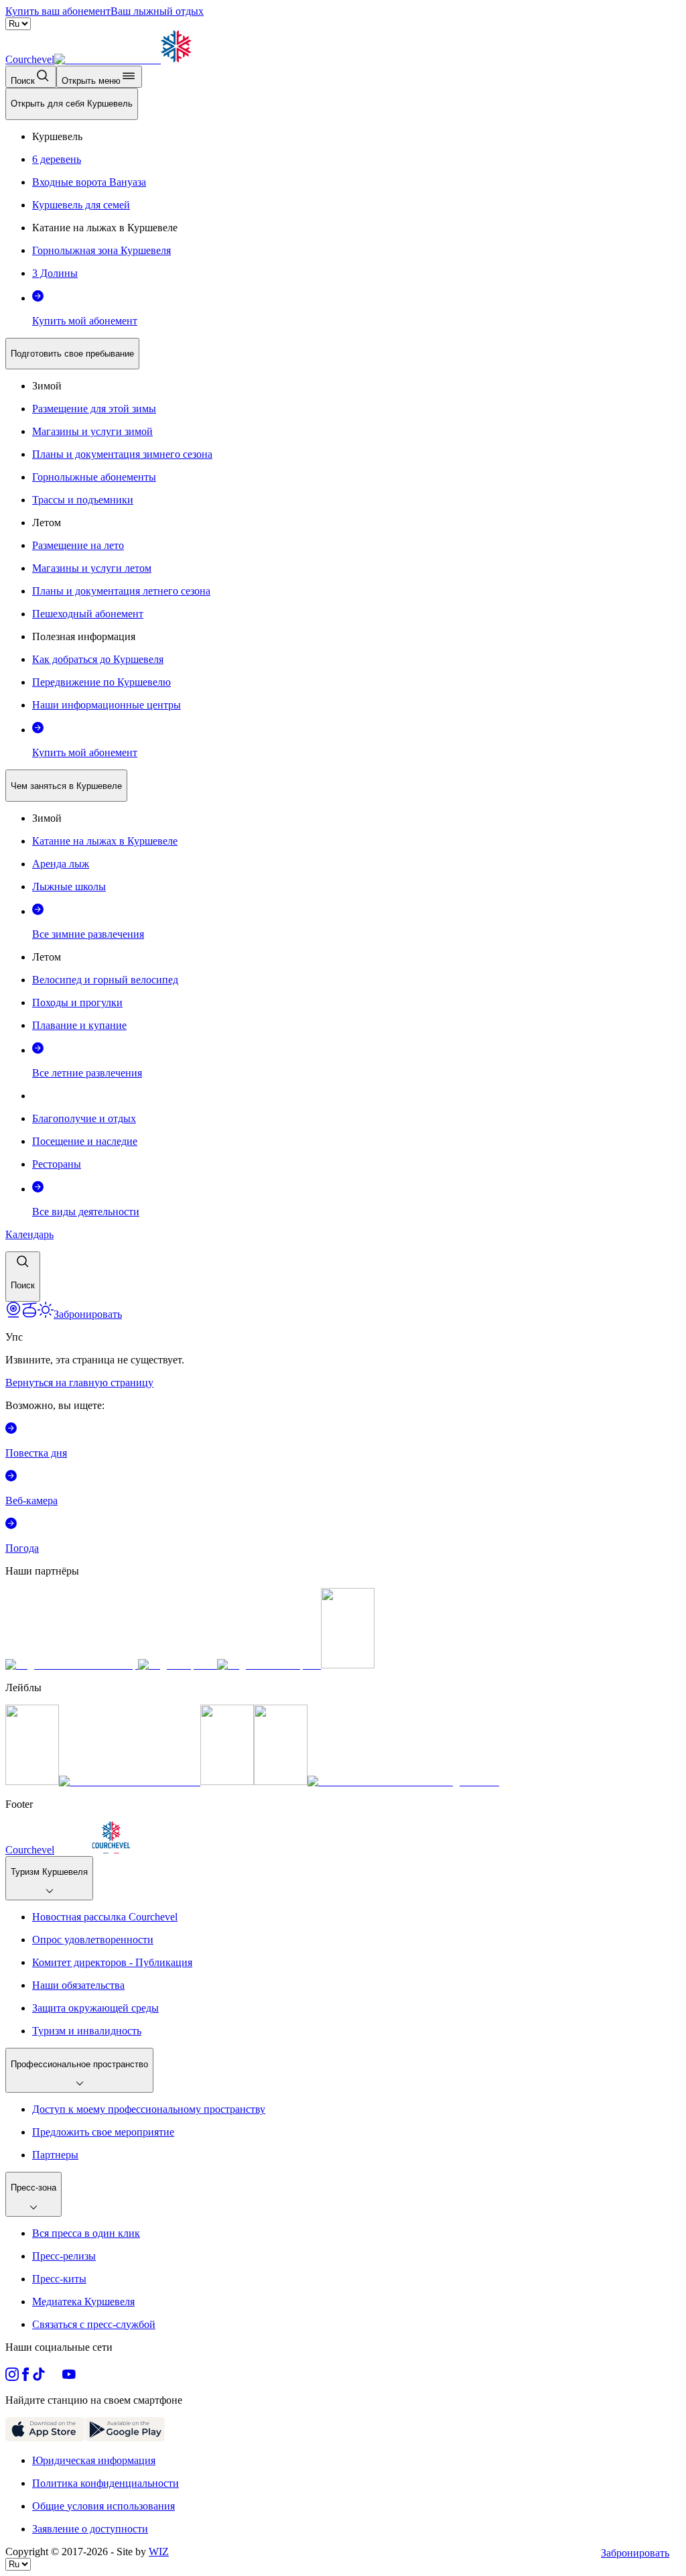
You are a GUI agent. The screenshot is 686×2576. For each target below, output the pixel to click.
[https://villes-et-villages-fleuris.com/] (403, 1781)
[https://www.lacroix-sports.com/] (269, 1665)
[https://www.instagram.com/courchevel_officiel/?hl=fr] (12, 2377)
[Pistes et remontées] (29, 1314)
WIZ (159, 2552)
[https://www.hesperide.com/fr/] (178, 1665)
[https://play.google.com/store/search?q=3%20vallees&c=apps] (125, 2438)
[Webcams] (13, 1314)
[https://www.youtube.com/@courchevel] (69, 2377)
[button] (23, 1277)
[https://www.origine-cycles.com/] (348, 1665)
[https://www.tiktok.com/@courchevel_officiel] (39, 2377)
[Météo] (46, 1314)
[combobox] (343, 695)
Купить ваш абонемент (58, 11)
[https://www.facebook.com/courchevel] (25, 2377)
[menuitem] (72, 104)
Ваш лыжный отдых (157, 11)
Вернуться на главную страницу (79, 1383)
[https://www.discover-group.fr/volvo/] (72, 1665)
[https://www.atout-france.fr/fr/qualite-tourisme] (32, 1781)
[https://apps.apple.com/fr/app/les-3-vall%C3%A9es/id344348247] (45, 2438)
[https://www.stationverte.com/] (227, 1781)
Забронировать (635, 2553)
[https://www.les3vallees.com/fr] (281, 1781)
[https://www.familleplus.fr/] (130, 1781)
